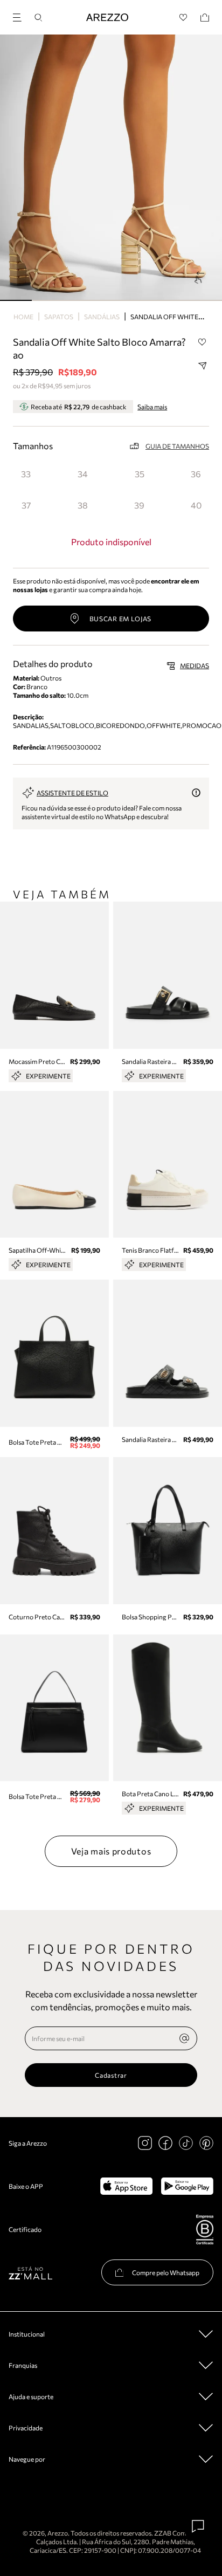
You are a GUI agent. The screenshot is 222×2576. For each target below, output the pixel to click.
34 (83, 474)
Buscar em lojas (121, 619)
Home (23, 317)
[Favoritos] (183, 18)
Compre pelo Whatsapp (166, 2272)
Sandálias (102, 317)
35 (140, 474)
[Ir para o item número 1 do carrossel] (48, 300)
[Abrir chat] (198, 2526)
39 (139, 505)
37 (26, 505)
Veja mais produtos (111, 1851)
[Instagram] (145, 2143)
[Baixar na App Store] (126, 2186)
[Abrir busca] (38, 18)
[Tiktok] (186, 2143)
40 (196, 505)
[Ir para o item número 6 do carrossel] (206, 300)
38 (83, 505)
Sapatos (59, 317)
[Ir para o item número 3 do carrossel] (111, 300)
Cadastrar (111, 2075)
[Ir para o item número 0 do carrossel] (16, 300)
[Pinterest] (206, 2143)
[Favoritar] (202, 342)
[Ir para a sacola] (205, 18)
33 (26, 474)
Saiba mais (152, 407)
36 (196, 474)
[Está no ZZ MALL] (30, 2273)
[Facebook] (165, 2143)
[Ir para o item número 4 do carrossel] (143, 300)
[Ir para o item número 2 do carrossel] (79, 300)
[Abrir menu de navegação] (20, 16)
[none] (184, 2038)
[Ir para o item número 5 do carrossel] (174, 300)
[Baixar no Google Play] (187, 2186)
